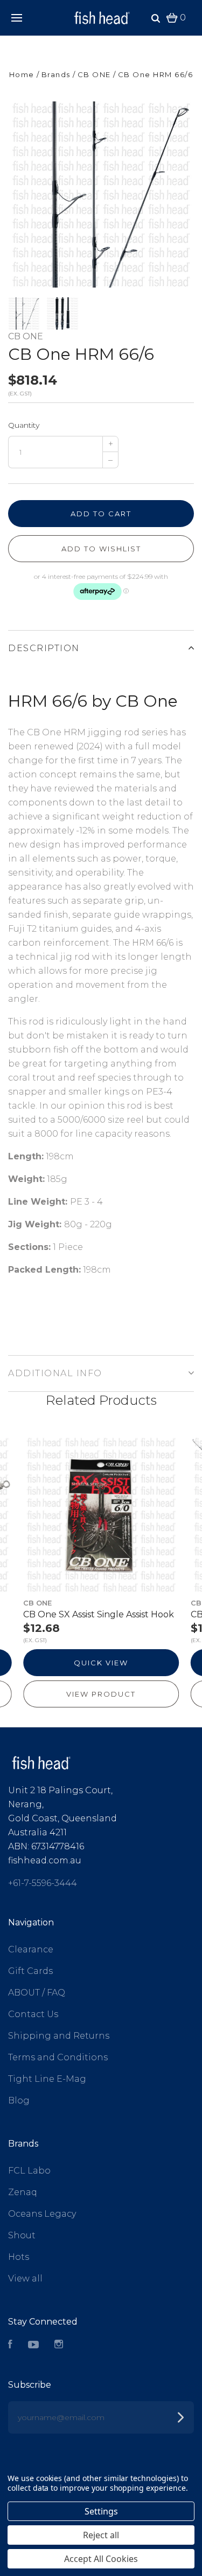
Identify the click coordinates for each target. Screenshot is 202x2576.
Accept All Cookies (101, 2559)
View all (25, 2278)
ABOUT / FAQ (37, 1993)
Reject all (101, 2535)
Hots (19, 2257)
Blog (19, 2100)
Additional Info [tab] (55, 1373)
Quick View (101, 1663)
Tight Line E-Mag (47, 2079)
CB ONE (26, 336)
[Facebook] (10, 2345)
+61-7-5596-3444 (43, 1883)
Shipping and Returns (59, 2036)
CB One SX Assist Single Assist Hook (99, 1614)
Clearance (31, 1949)
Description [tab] (44, 648)
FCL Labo (29, 2171)
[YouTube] (33, 2345)
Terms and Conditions (58, 2057)
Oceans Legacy (42, 2214)
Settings (101, 2511)
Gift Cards (30, 1971)
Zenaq (23, 2192)
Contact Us (33, 2014)
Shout (22, 2235)
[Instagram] (59, 2345)
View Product (101, 1694)
